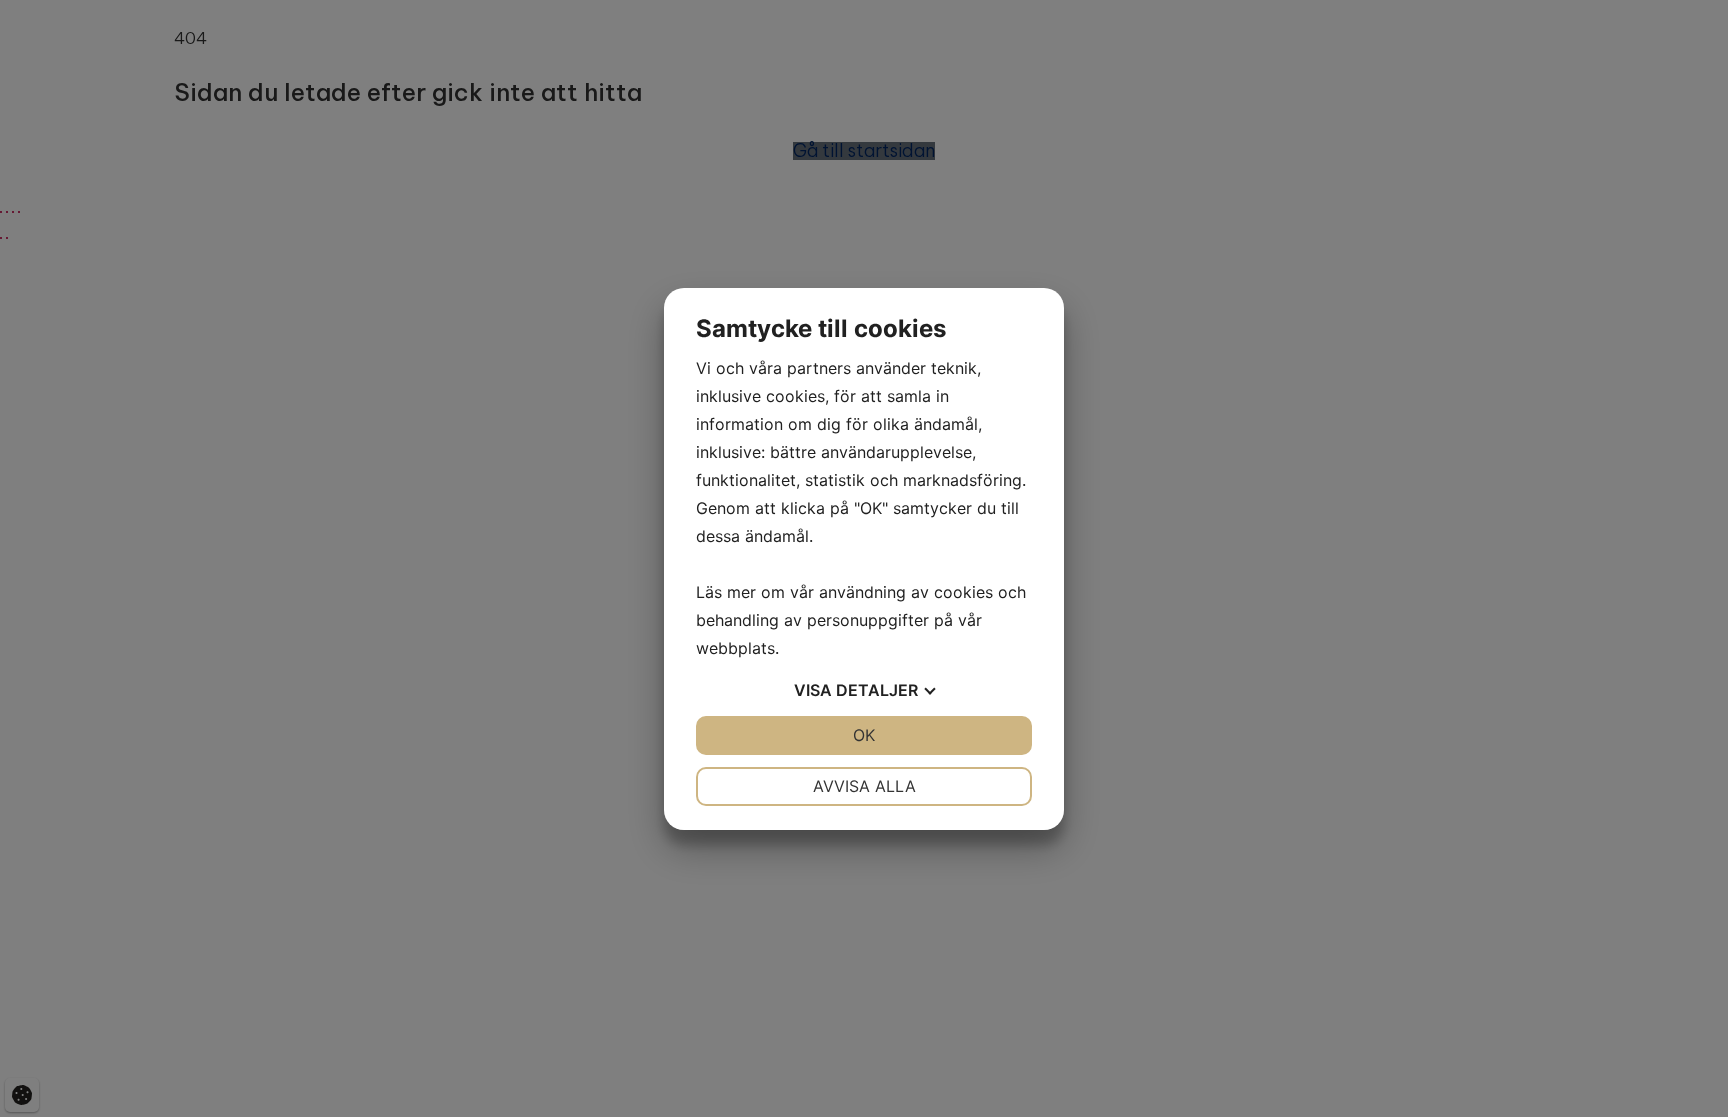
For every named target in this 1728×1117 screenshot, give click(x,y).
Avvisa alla (864, 786)
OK (864, 735)
